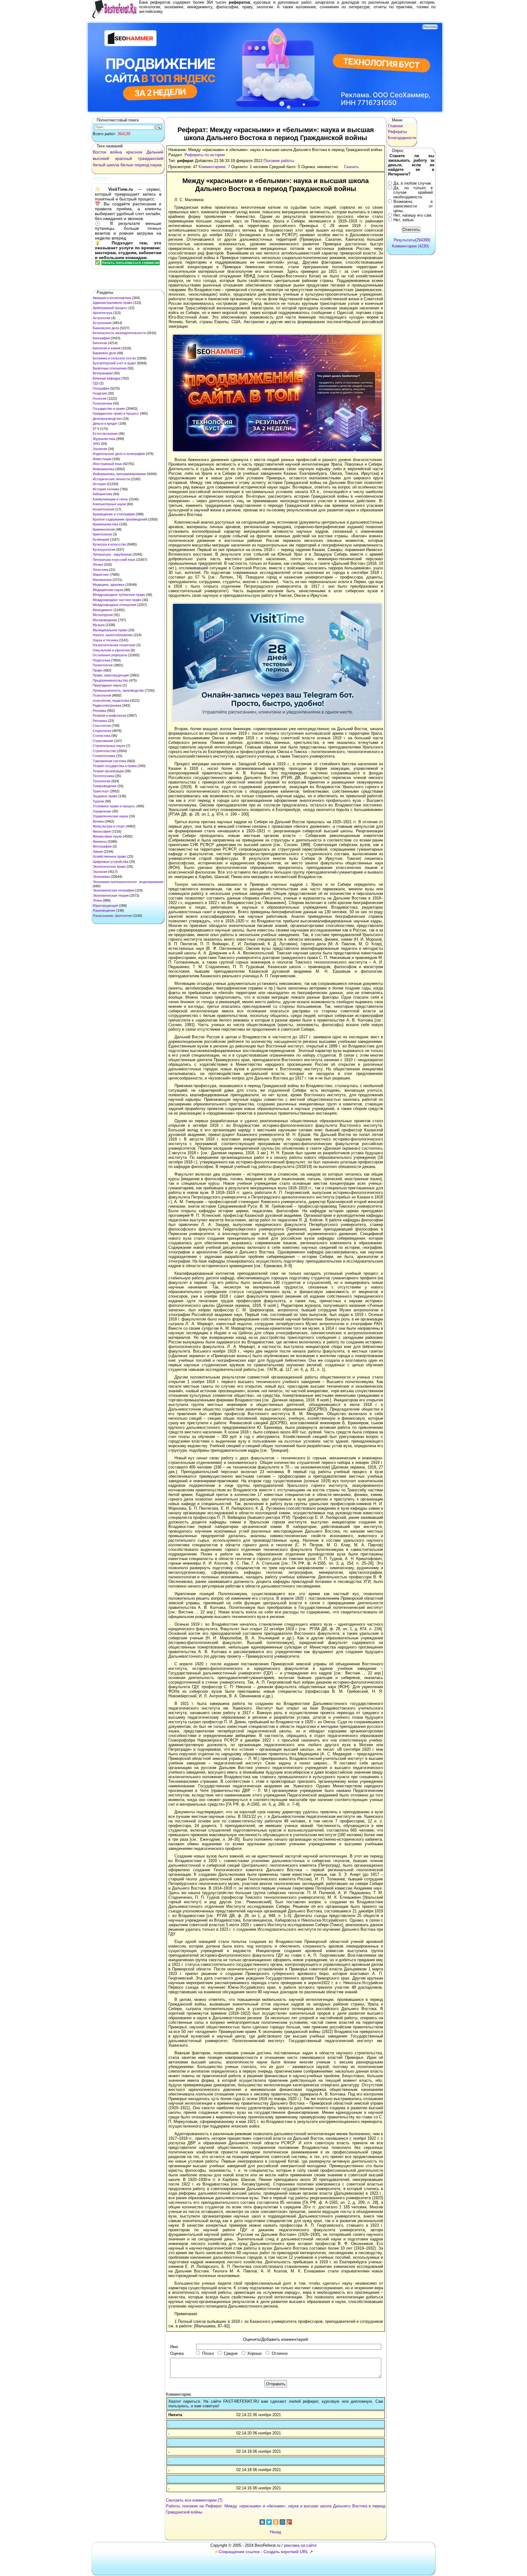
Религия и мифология (109, 715)
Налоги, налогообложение (113, 635)
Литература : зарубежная (112, 554)
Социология (102, 731)
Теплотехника (103, 776)
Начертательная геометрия (114, 645)
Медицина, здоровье (109, 585)
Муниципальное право (110, 630)
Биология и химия (107, 348)
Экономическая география (113, 890)
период (142, 165)
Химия (98, 852)
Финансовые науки (107, 836)
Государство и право (109, 409)
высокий (101, 158)
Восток (99, 152)
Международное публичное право (119, 595)
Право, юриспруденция (111, 675)
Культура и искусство (109, 544)
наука (156, 165)
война (116, 152)
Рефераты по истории (205, 155)
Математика (102, 580)
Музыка (99, 625)
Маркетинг (101, 575)
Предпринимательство (110, 680)
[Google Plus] (289, 2522)
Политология (103, 665)
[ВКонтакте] (262, 2522)
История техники (106, 489)
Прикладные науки (107, 685)
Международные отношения (115, 605)
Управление (102, 811)
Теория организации (108, 771)
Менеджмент (103, 610)
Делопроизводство (107, 419)
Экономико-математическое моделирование (128, 882)
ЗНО (96, 444)
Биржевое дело (104, 353)
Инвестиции (102, 459)
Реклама (99, 711)
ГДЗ (96, 383)
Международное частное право (117, 600)
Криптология (102, 534)
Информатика (104, 469)
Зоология (100, 449)
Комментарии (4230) (410, 246)
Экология (100, 872)
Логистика (100, 570)
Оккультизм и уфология (111, 650)
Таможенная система (109, 761)
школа (113, 165)
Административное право (113, 303)
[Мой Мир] (282, 2522)
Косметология (104, 509)
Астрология (102, 318)
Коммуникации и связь (110, 499)
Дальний (155, 152)
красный (124, 158)
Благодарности (402, 138)
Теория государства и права (115, 766)
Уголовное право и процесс (114, 806)
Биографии (101, 338)
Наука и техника (105, 640)
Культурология (104, 549)
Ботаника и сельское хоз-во (114, 358)
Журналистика (104, 439)
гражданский (151, 158)
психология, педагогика (111, 701)
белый (99, 165)
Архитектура (102, 313)
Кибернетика (102, 494)
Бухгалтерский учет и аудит (114, 363)
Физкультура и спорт (109, 826)
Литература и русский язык (114, 560)
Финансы (100, 841)
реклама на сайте (300, 2545)
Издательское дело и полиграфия (119, 454)
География (101, 388)
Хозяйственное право (109, 856)
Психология (102, 695)
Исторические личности (111, 479)
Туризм (98, 801)
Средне (231, 2353)
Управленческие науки (110, 816)
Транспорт (101, 791)
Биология (100, 343)
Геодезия (100, 393)
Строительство (104, 751)
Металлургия (103, 615)
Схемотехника (104, 756)
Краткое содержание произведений (120, 519)
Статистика (102, 736)
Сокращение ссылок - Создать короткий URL (263, 2552)
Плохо (208, 2353)
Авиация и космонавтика (112, 298)
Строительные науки (109, 746)
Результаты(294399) (412, 240)
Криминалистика (106, 524)
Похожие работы (279, 161)
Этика (97, 900)
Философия (102, 831)
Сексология (102, 726)
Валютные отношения (110, 368)
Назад (276, 2532)
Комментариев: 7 (214, 167)
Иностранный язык (107, 464)
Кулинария (101, 539)
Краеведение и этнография (114, 514)
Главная (395, 126)
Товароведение (105, 786)
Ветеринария (103, 373)
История (99, 484)
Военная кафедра (106, 378)
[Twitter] (269, 2522)
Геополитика (102, 403)
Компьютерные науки (109, 504)
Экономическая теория (111, 895)
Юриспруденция (105, 906)
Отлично (280, 2353)
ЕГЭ (96, 429)
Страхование (103, 741)
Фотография (102, 846)
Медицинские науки (108, 590)
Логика (98, 564)
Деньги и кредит (105, 423)
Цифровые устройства (110, 862)
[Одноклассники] (276, 2522)
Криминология (104, 529)
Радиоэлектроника (107, 705)
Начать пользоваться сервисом (131, 263)
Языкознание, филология (112, 916)
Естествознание (105, 434)
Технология (102, 781)
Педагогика (101, 660)
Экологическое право (109, 866)
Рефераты (397, 132)
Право (98, 670)
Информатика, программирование (119, 474)
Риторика (100, 721)
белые (127, 165)
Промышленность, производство (118, 690)
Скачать (351, 167)
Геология (100, 398)
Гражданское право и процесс (116, 413)
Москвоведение (105, 620)
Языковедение (104, 910)
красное (134, 152)
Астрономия (102, 323)
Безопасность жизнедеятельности (119, 333)
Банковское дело (106, 328)
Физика (98, 821)
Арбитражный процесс (110, 308)
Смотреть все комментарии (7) (194, 2500)
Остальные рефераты (110, 655)
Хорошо (255, 2353)
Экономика (101, 877)
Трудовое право (105, 796)
